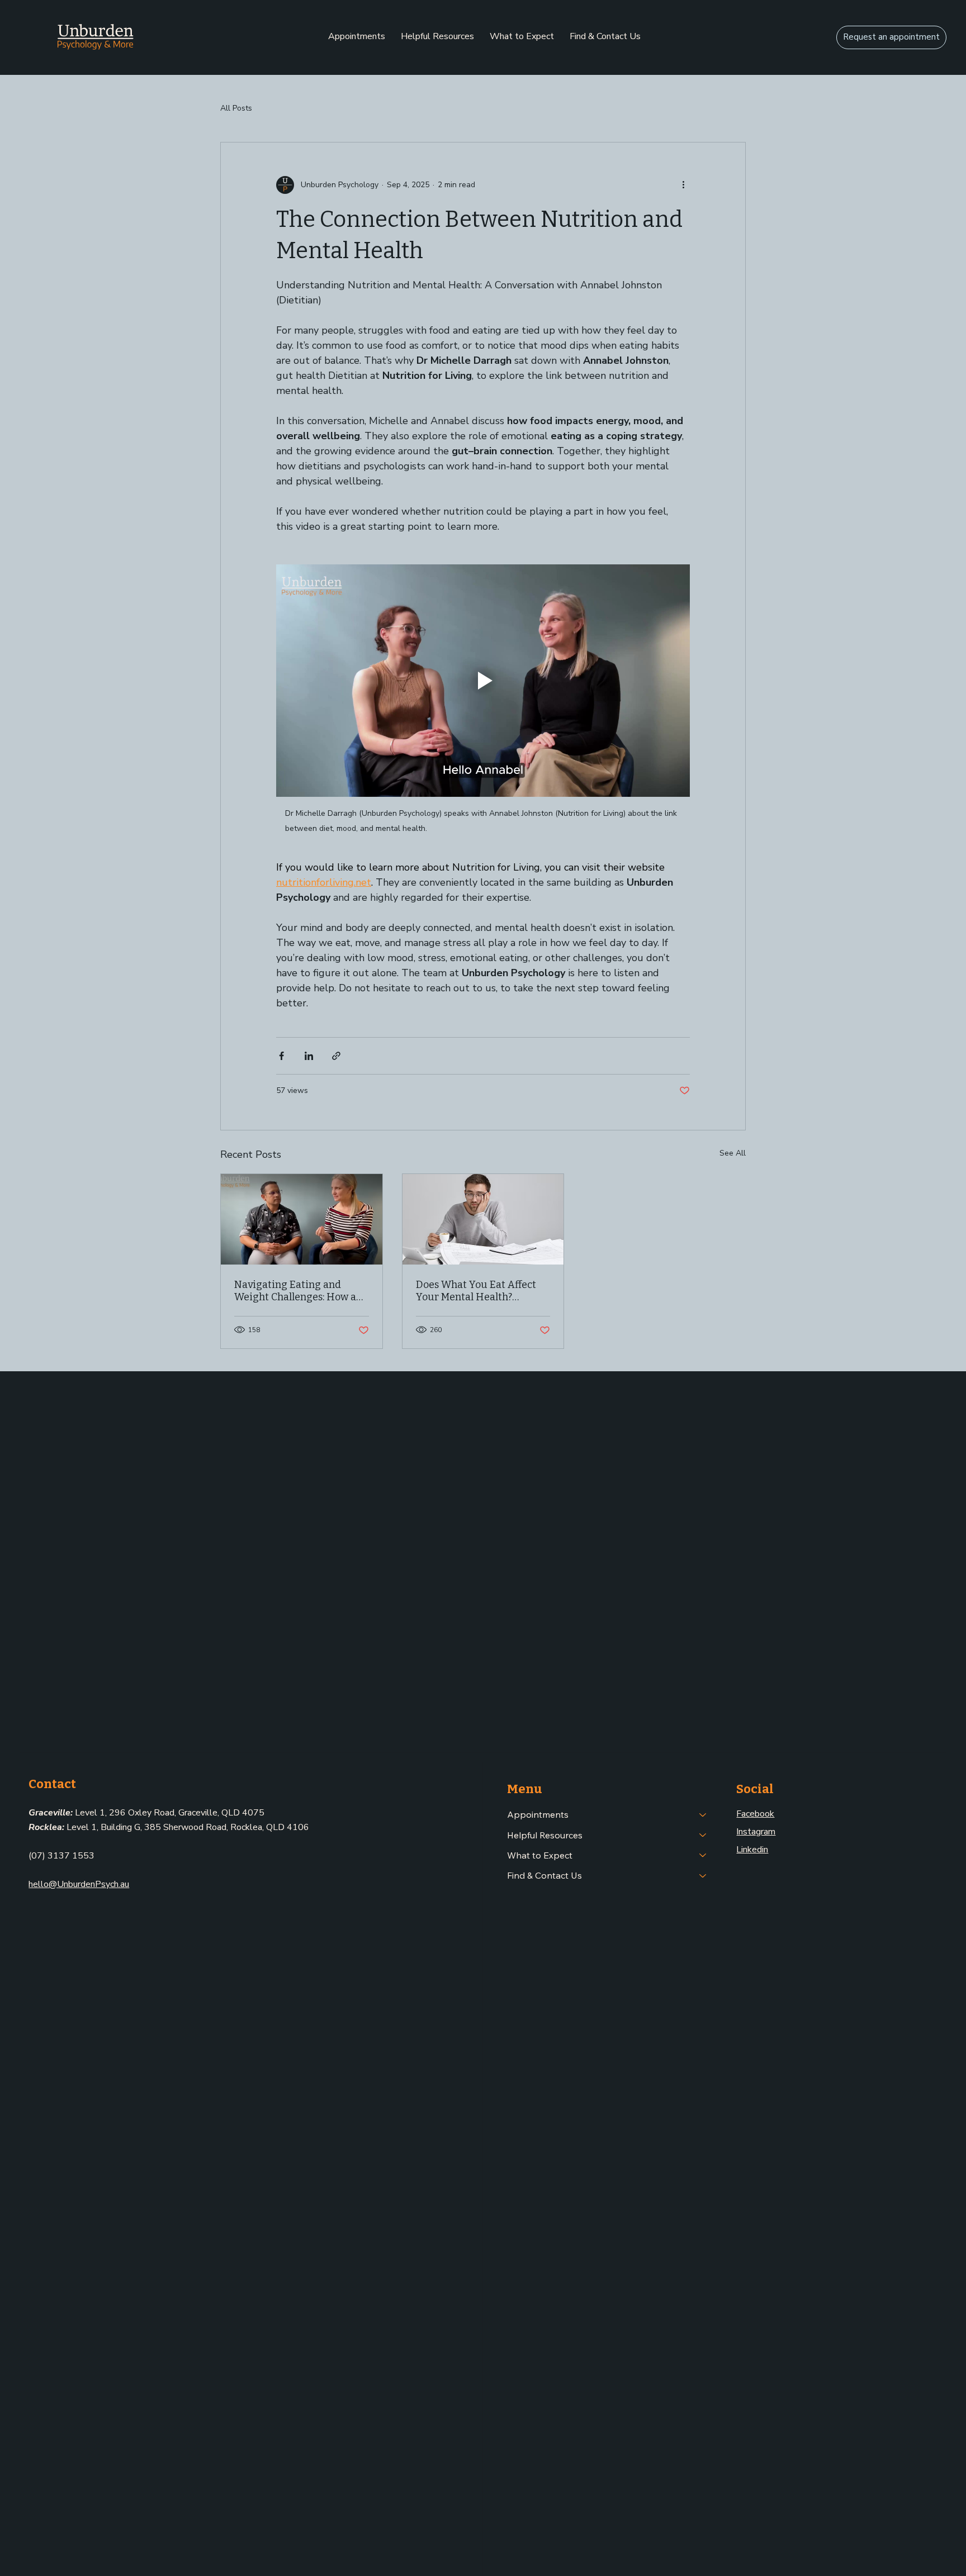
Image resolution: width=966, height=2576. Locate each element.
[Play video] (483, 681)
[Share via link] (336, 1056)
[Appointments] (703, 1814)
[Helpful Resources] (703, 1835)
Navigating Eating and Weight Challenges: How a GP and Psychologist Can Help (295, 1291)
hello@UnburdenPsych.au (79, 1884)
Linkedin (752, 1850)
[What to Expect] (703, 1855)
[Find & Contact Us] (703, 1875)
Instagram (756, 1832)
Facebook (755, 1814)
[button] (357, 36)
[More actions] (683, 185)
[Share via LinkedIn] (309, 1056)
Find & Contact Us (544, 1875)
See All (733, 1153)
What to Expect (540, 1855)
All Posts (236, 108)
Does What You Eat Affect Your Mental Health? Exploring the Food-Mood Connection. (476, 1291)
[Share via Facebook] (281, 1056)
